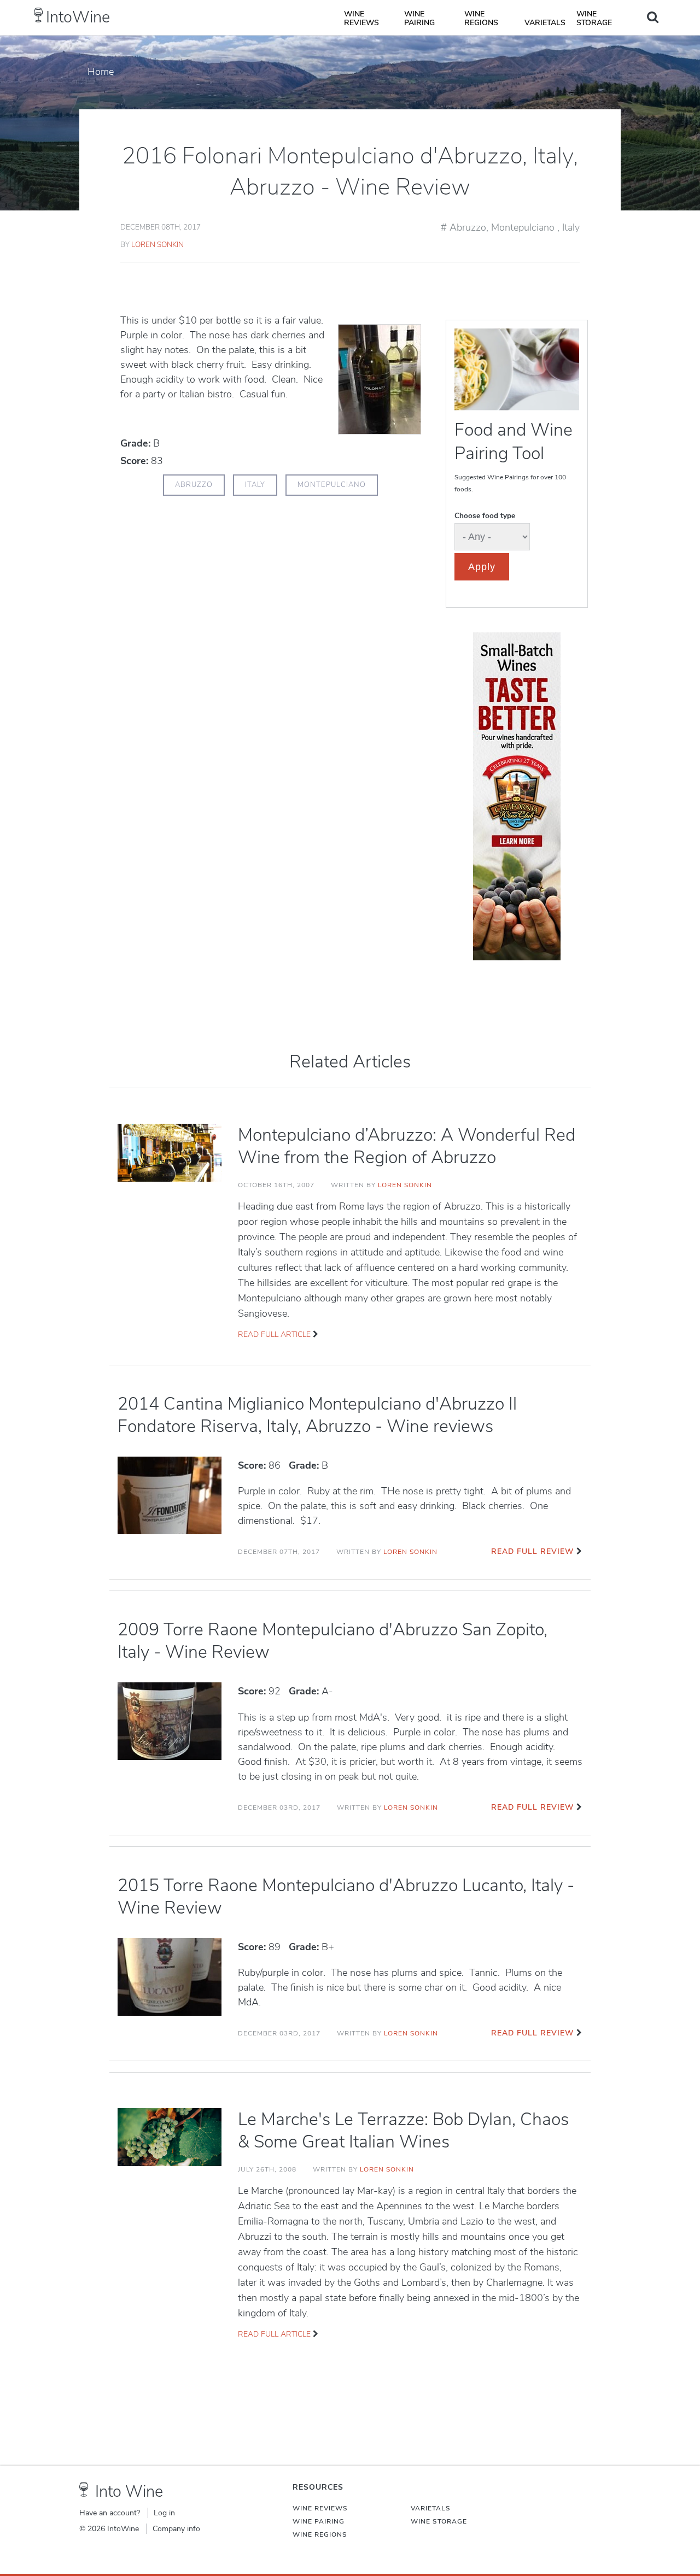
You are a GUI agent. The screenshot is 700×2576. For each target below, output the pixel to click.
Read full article (274, 1334)
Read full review (532, 1551)
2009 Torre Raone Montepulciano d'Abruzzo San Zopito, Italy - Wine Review (332, 1641)
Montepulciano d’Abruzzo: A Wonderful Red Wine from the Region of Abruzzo (407, 1146)
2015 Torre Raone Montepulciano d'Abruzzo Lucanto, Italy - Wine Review (346, 1897)
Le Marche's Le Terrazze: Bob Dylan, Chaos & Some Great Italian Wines (403, 2131)
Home (101, 72)
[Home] (39, 15)
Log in (164, 2513)
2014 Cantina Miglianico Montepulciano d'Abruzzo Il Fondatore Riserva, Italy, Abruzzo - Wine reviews (317, 1415)
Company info (176, 2529)
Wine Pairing (419, 18)
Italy (571, 227)
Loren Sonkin (157, 245)
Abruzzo (468, 227)
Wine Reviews (361, 18)
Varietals (545, 23)
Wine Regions (481, 18)
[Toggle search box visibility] (653, 17)
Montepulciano (524, 227)
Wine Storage (594, 18)
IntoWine (78, 17)
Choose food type (485, 516)
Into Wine (129, 2492)
